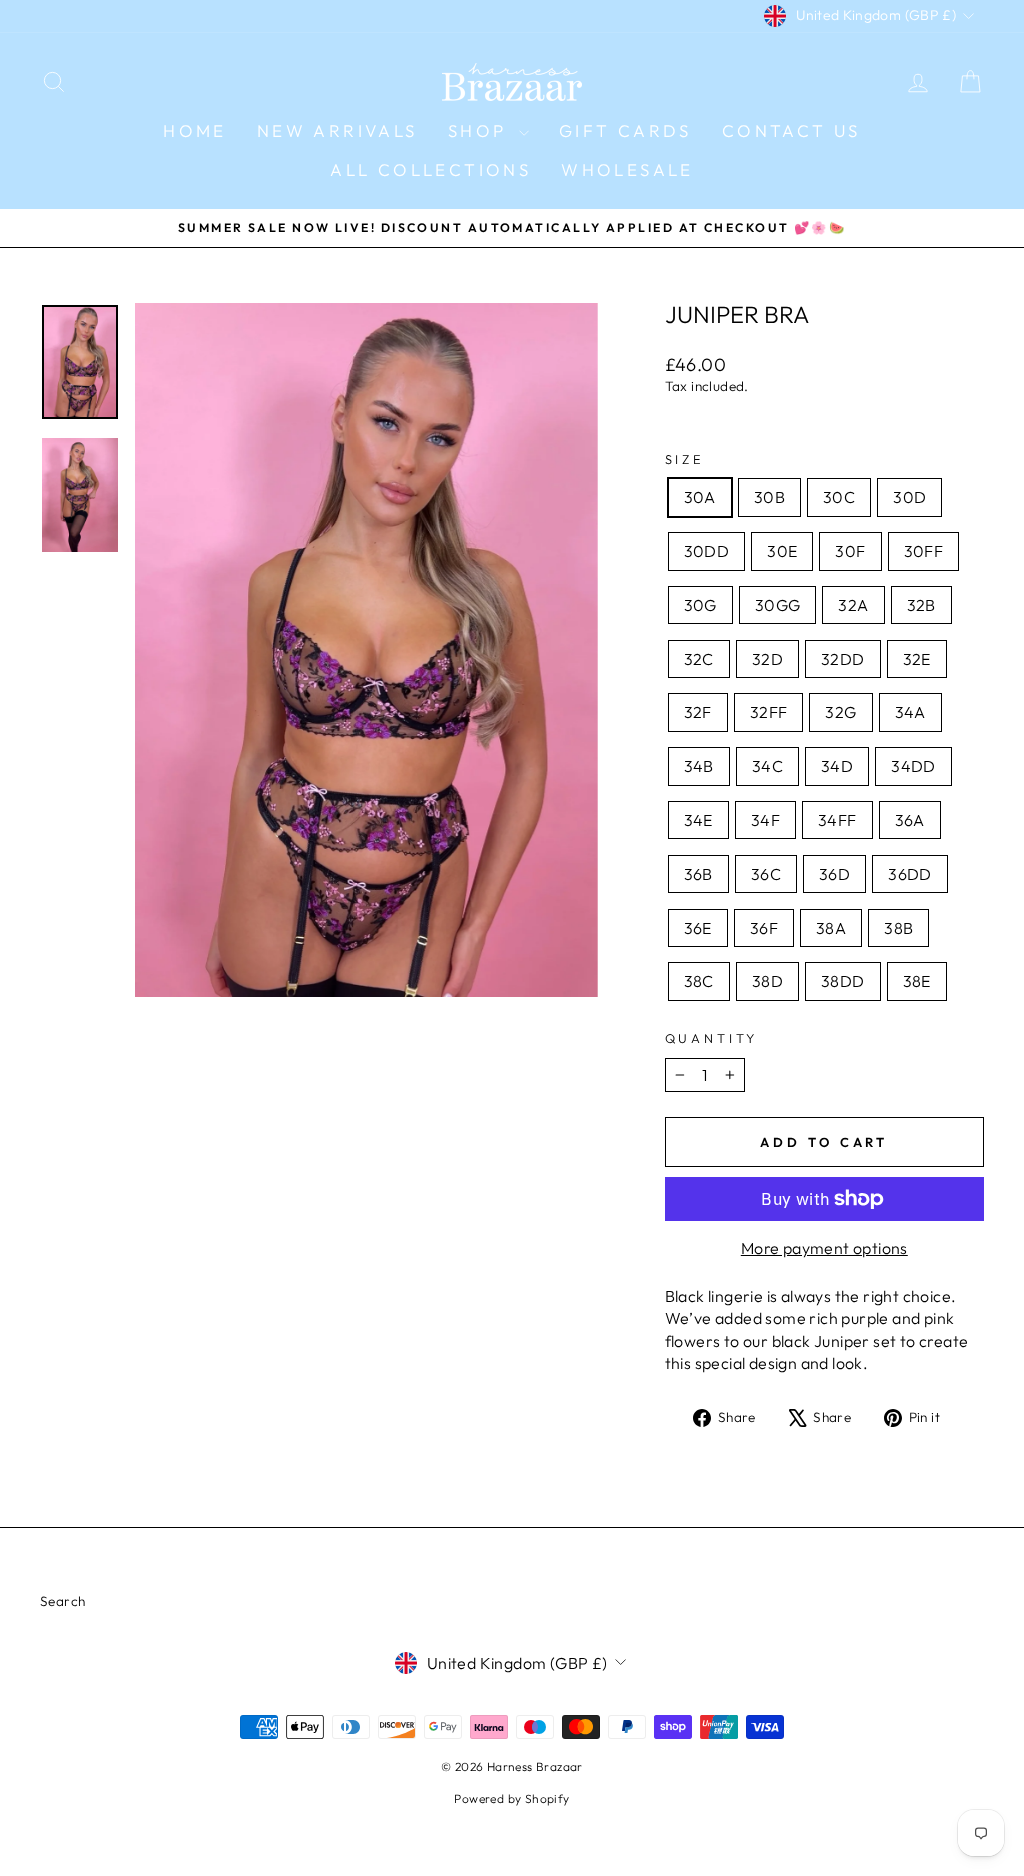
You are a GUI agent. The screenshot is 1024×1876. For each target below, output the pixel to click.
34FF (837, 820)
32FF (769, 712)
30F (850, 551)
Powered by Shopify (511, 1798)
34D (837, 766)
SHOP (481, 130)
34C (767, 766)
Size (685, 459)
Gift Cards (625, 130)
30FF (924, 551)
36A (910, 820)
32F (698, 712)
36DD (910, 874)
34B (699, 766)
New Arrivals (337, 130)
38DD (843, 981)
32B (921, 605)
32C (699, 659)
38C (699, 981)
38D (767, 981)
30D (909, 497)
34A (910, 712)
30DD (707, 551)
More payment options (824, 1248)
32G (840, 712)
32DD (843, 659)
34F (765, 820)
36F (764, 928)
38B (898, 928)
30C (839, 497)
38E (917, 981)
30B (769, 497)
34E (698, 820)
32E (917, 659)
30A (700, 497)
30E (782, 551)
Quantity (712, 1038)
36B (698, 874)
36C (766, 874)
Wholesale (627, 169)
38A (831, 928)
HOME (195, 130)
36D (834, 874)
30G (700, 605)
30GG (778, 605)
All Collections (430, 169)
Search (62, 1601)
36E (698, 928)
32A (853, 605)
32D (767, 659)
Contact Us (791, 130)
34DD (913, 766)
